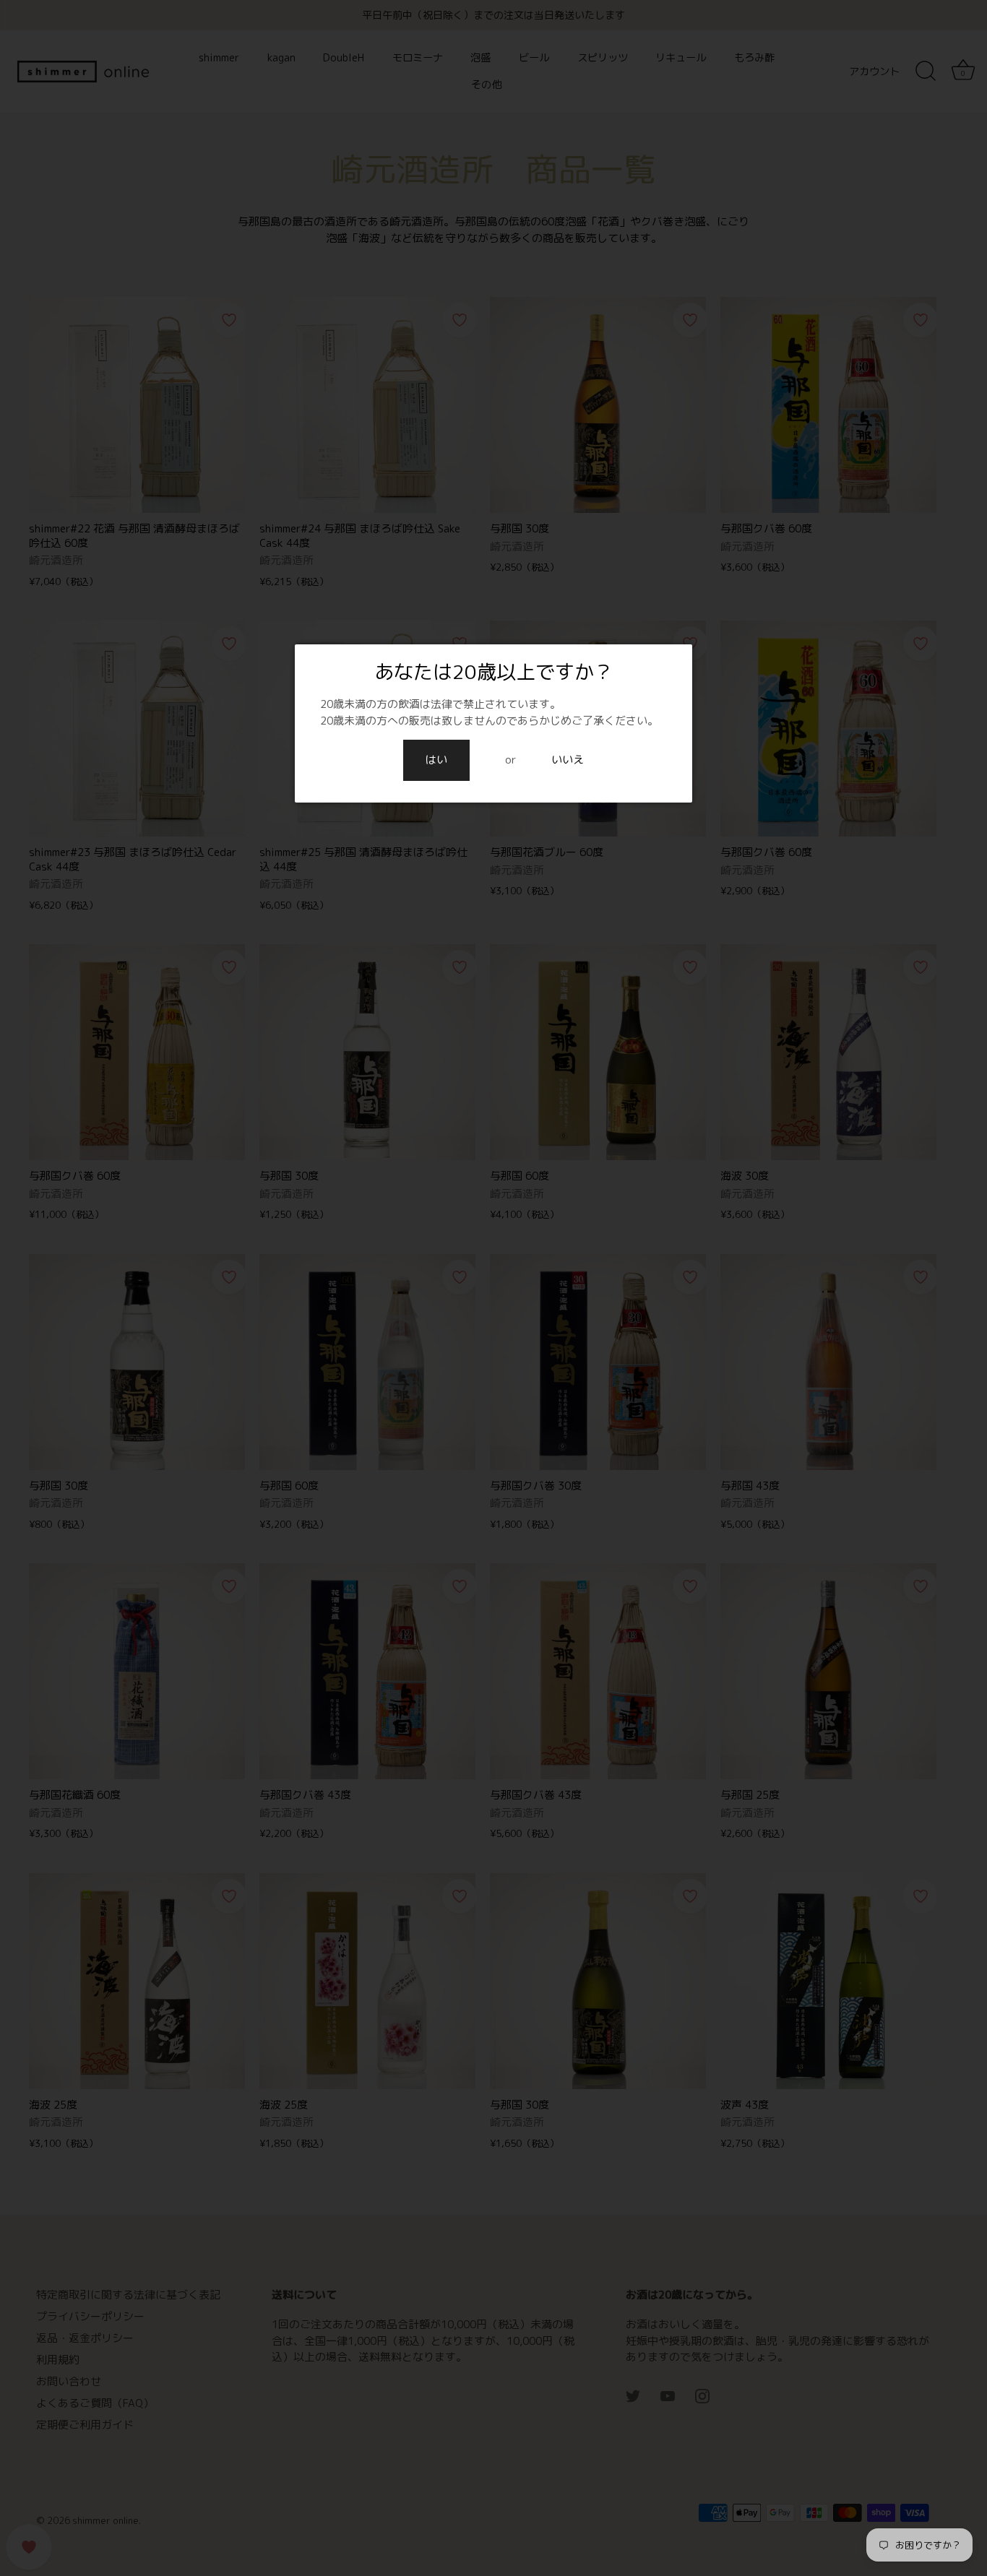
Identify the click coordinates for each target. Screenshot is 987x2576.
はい (436, 760)
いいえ (568, 760)
